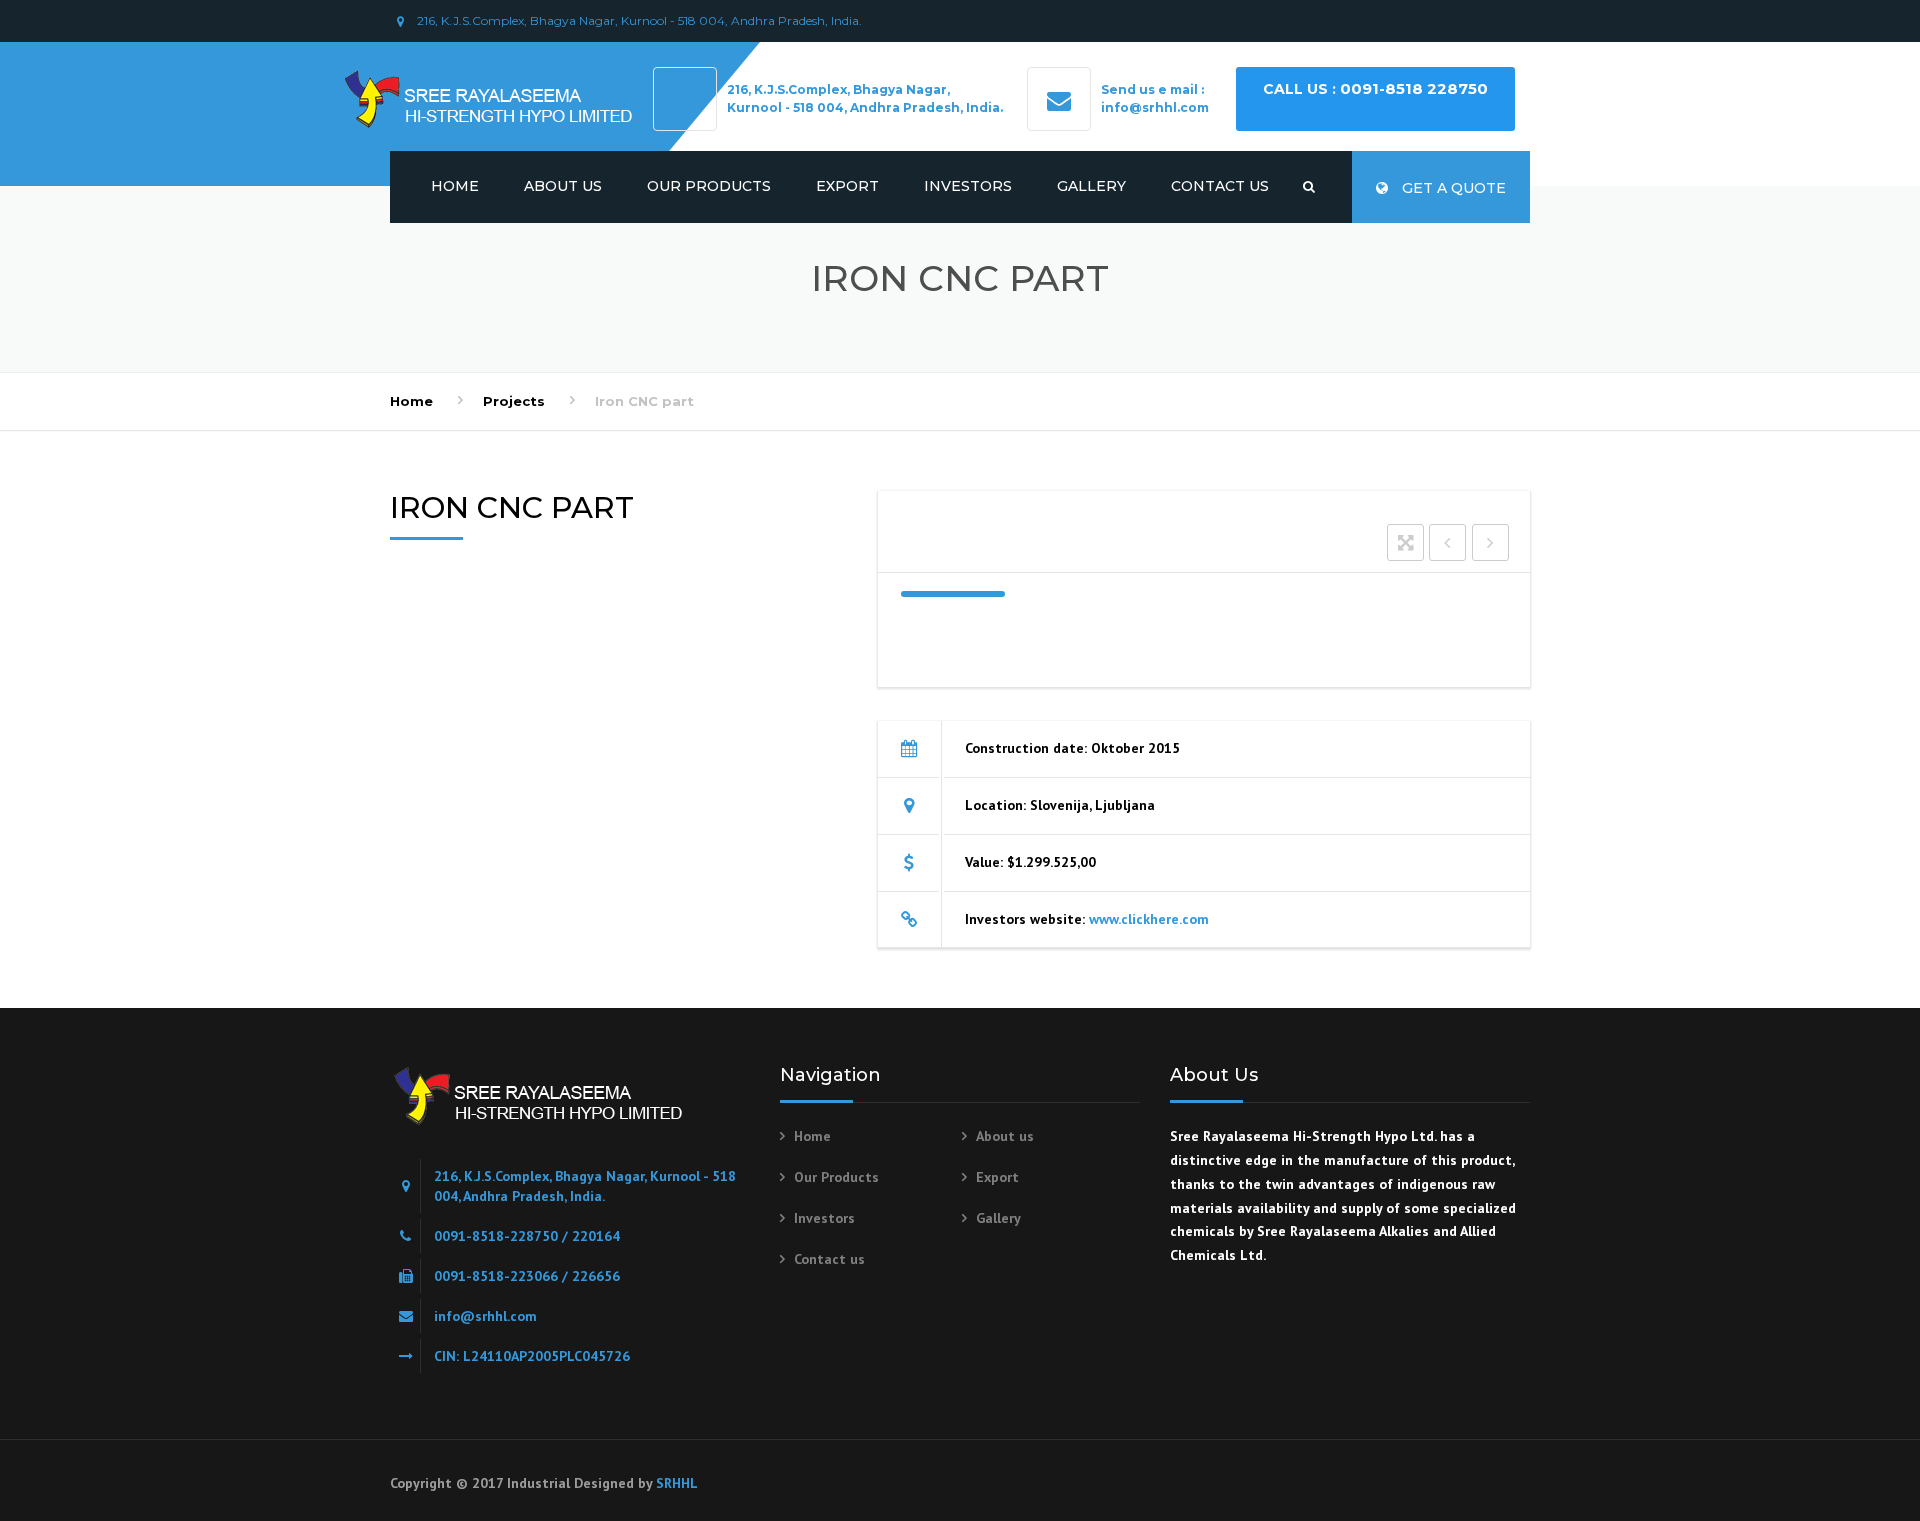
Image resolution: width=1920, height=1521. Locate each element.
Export (847, 186)
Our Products (709, 186)
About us (563, 186)
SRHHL (677, 1483)
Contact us (1220, 186)
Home (455, 186)
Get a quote (1452, 188)
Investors (968, 186)
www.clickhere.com (1149, 919)
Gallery (1091, 186)
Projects (514, 401)
